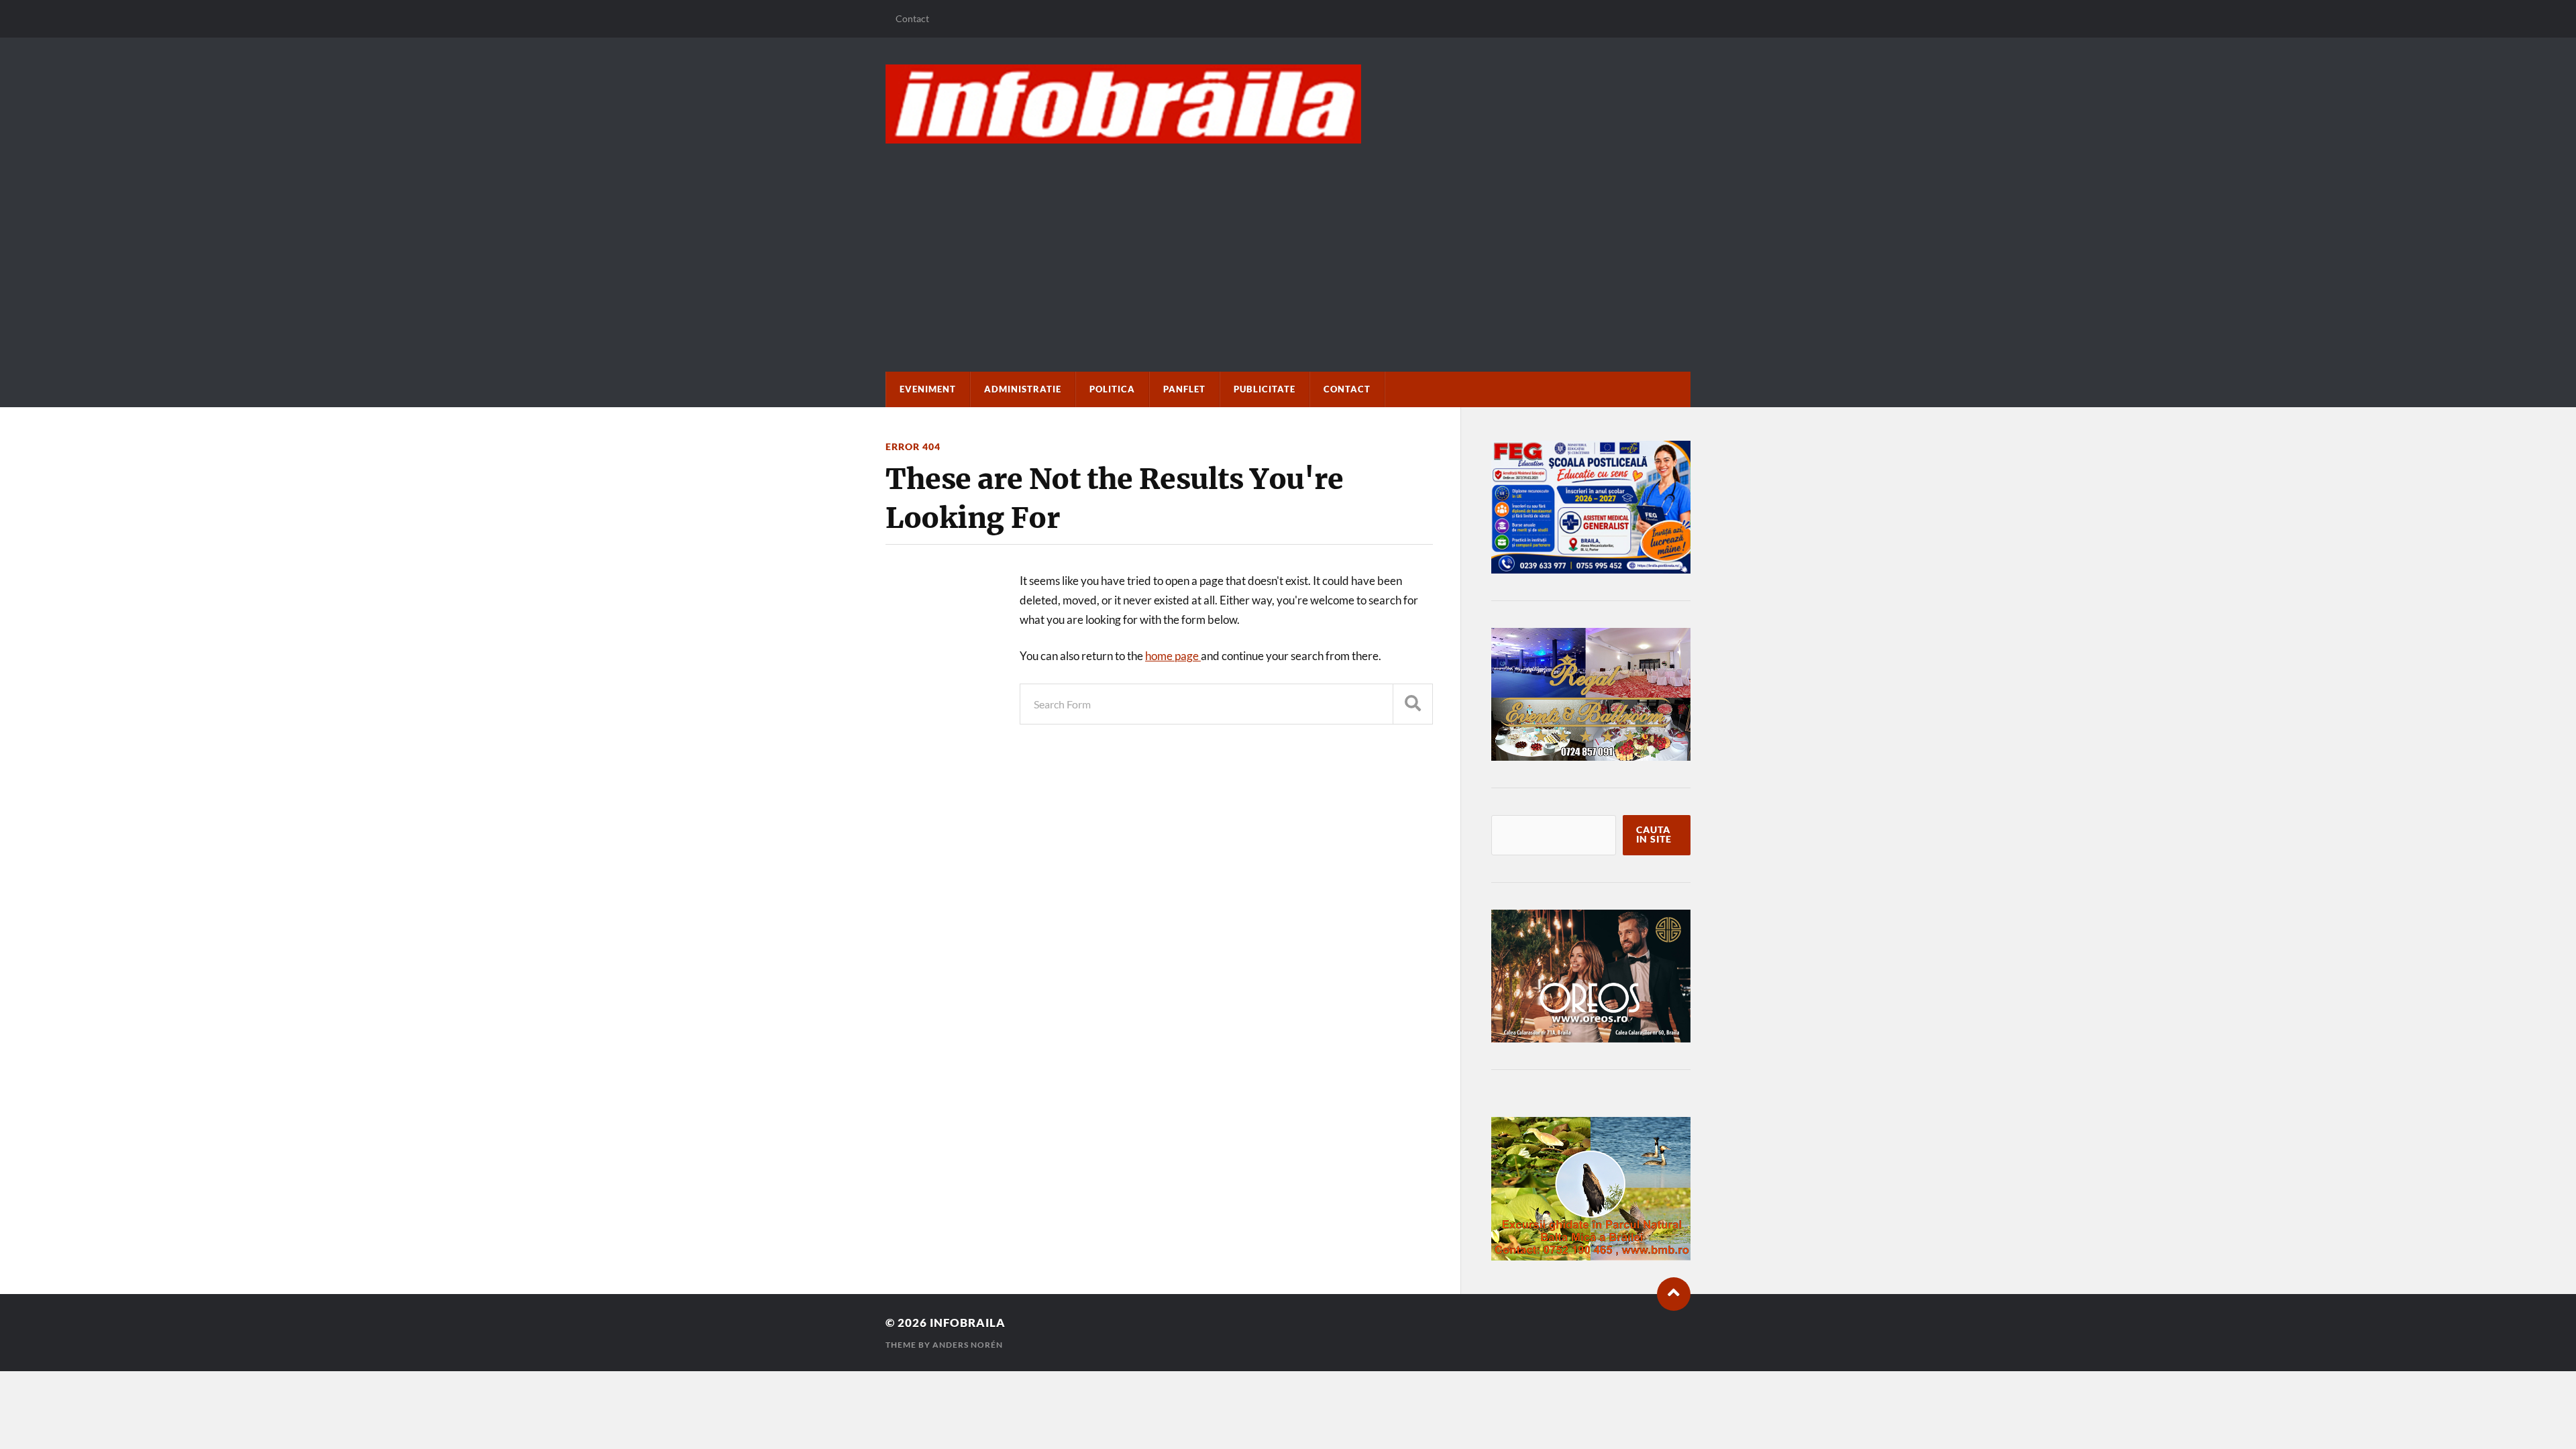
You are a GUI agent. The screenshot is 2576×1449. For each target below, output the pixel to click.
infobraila (968, 1323)
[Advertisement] (1288, 244)
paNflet (1184, 389)
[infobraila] (1288, 104)
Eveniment (928, 389)
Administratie (1023, 389)
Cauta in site (1654, 835)
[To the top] (1674, 1294)
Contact (912, 18)
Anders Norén (968, 1345)
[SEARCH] (1413, 704)
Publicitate (1265, 389)
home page (1173, 656)
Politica (1112, 389)
